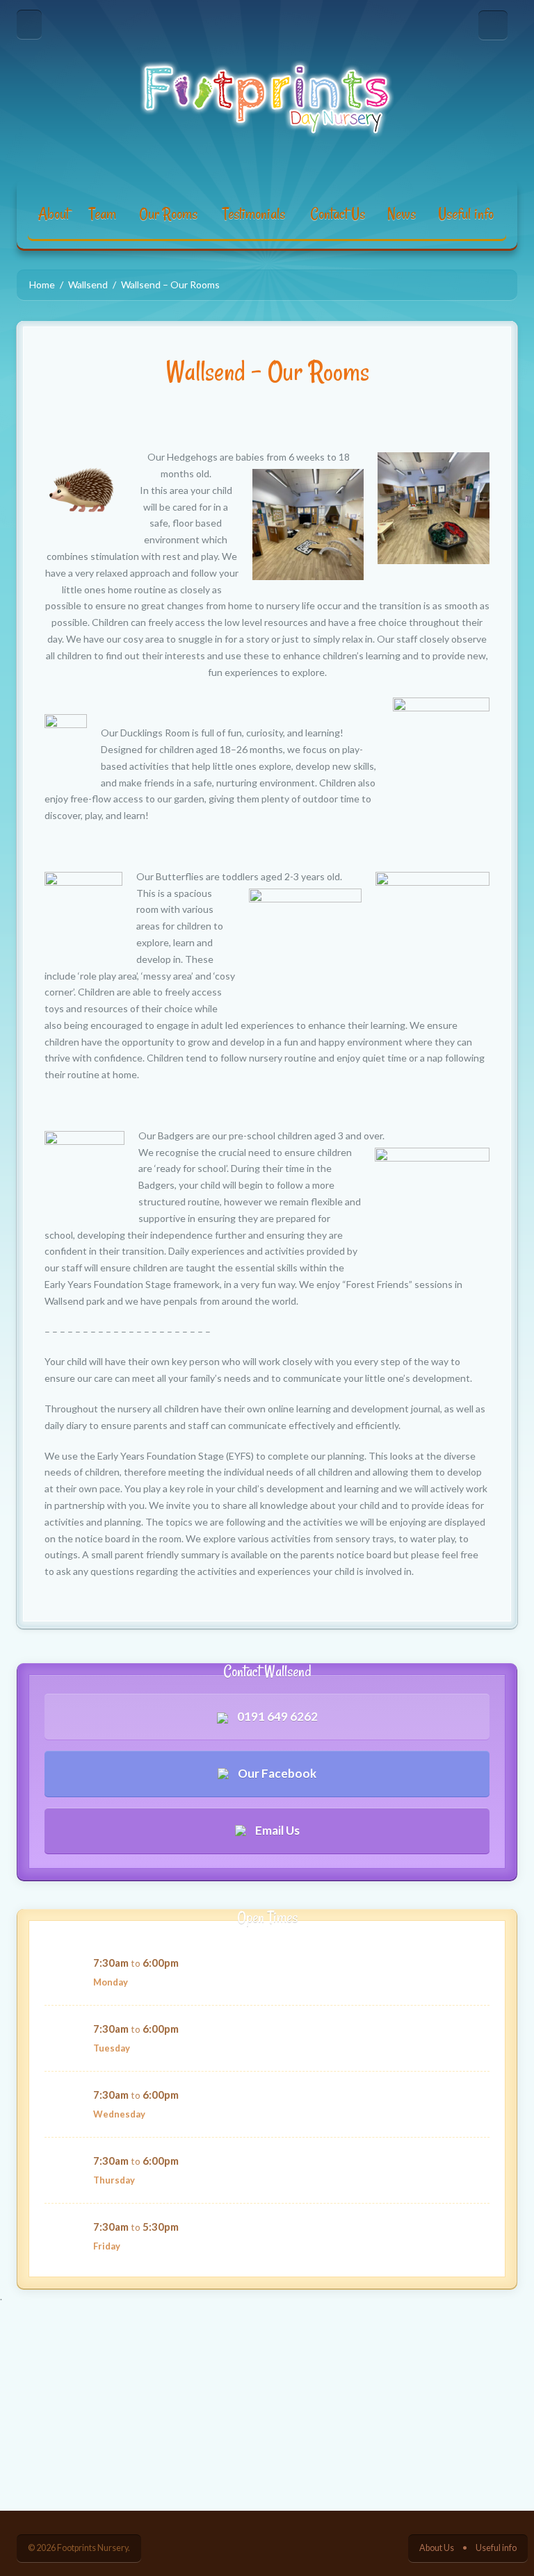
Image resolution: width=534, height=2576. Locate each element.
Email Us (276, 1830)
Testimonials (254, 214)
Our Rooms (168, 214)
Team (103, 214)
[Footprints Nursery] (267, 99)
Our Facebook (276, 1773)
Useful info (466, 214)
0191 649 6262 (276, 1716)
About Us (437, 2548)
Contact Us (338, 214)
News (402, 214)
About (54, 214)
